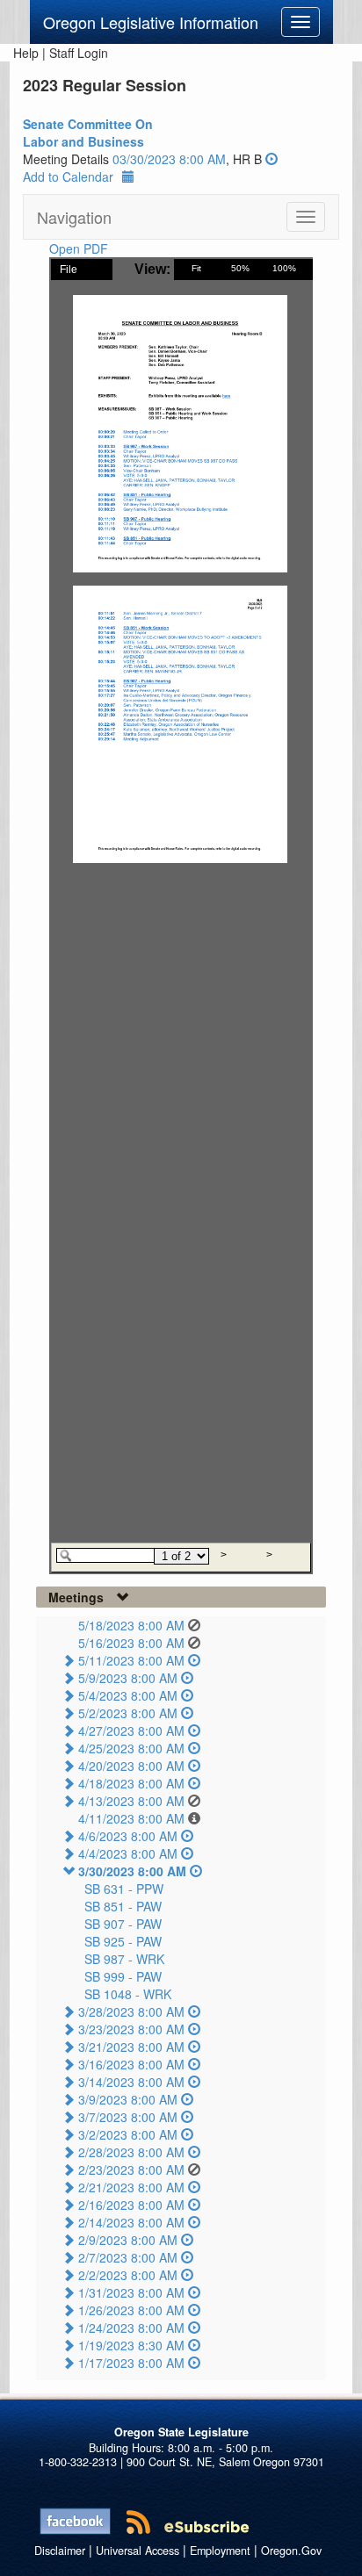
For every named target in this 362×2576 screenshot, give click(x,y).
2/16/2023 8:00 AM (131, 2205)
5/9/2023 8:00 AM (128, 1678)
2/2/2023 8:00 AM (128, 2275)
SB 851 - (123, 1906)
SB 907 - (123, 1924)
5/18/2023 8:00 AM (131, 1625)
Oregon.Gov (291, 2551)
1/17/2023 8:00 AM (131, 2363)
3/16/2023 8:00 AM (131, 2064)
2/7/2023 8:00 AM (128, 2257)
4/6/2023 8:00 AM (128, 1836)
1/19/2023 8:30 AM (131, 2345)
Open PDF (79, 248)
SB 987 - (124, 1959)
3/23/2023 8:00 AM (131, 2029)
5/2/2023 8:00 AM (128, 1713)
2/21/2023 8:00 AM (131, 2187)
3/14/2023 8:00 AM (131, 2082)
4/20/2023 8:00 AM (131, 1766)
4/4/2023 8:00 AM (128, 1853)
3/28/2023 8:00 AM (131, 2011)
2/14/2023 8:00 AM (131, 2222)
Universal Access (138, 2551)
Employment (220, 2551)
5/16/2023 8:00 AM (131, 1643)
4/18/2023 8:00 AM (131, 1783)
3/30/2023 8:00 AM (132, 1871)
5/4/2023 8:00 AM (128, 1695)
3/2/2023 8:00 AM (128, 2134)
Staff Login (79, 53)
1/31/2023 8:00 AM (131, 2292)
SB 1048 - (128, 1994)
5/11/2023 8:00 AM (131, 1660)
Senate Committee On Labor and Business (88, 133)
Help (26, 53)
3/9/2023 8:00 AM (128, 2099)
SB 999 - (123, 1976)
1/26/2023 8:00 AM (131, 2310)
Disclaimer (60, 2551)
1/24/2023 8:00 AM (131, 2328)
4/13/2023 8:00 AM (131, 1801)
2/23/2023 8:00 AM (131, 2169)
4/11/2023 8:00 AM (131, 1818)
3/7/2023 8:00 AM (128, 2117)
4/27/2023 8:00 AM (131, 1731)
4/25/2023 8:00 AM (131, 1748)
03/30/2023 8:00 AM (169, 159)
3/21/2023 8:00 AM (131, 2047)
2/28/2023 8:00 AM (131, 2152)
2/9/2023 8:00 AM (128, 2240)
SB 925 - (123, 1941)
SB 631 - (124, 1889)
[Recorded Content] (271, 159)
